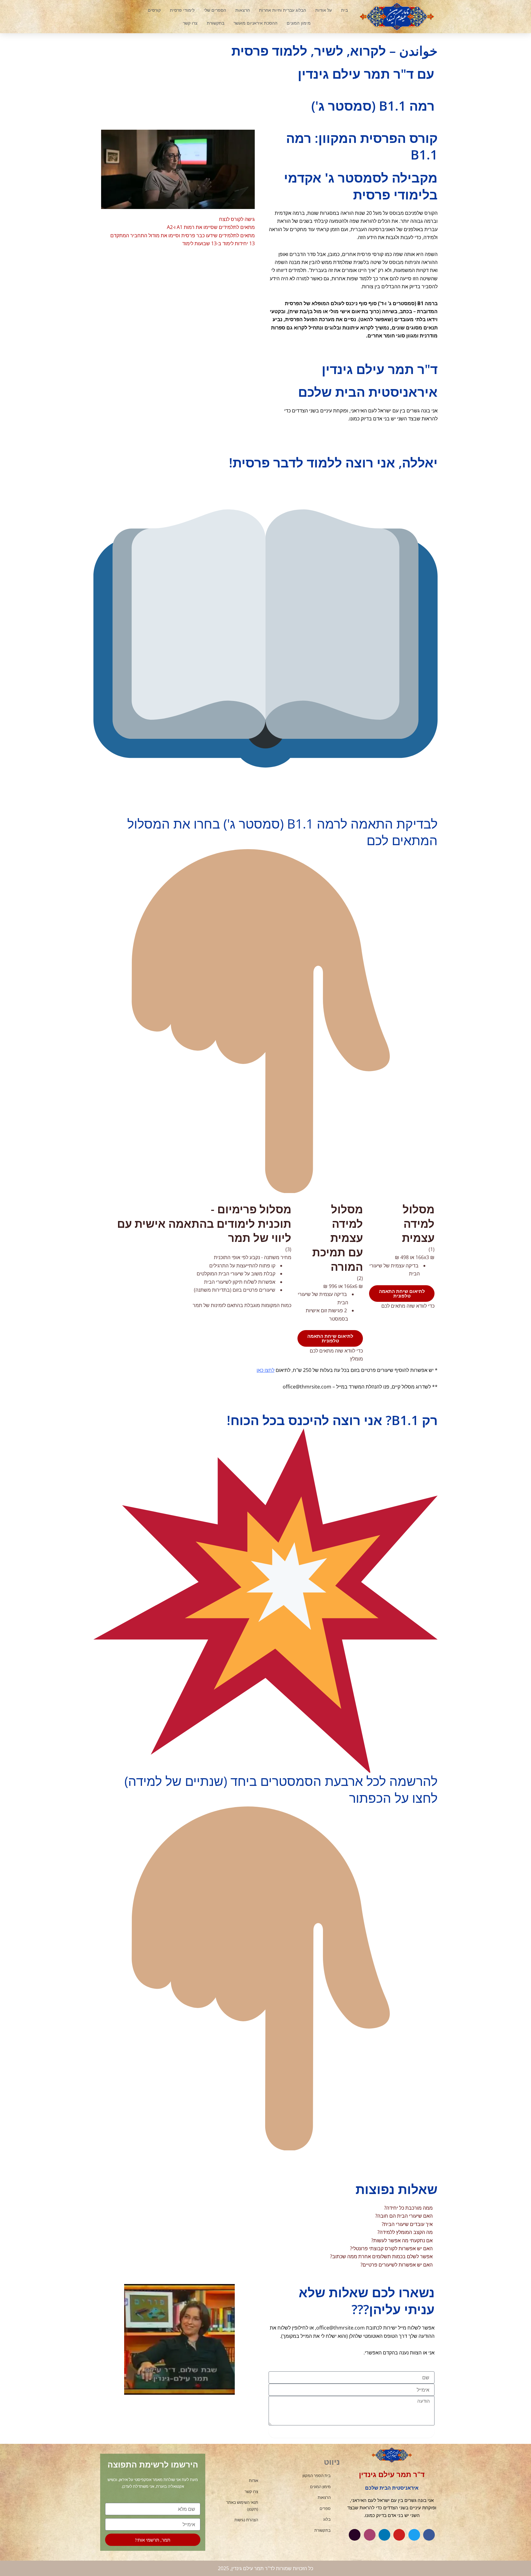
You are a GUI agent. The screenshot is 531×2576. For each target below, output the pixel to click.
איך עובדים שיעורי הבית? (407, 2224)
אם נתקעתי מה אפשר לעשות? (402, 2240)
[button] (120, 17)
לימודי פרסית (182, 10)
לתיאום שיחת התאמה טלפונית (402, 1293)
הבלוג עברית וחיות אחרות (283, 10)
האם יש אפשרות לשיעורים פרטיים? (397, 2265)
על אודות (324, 10)
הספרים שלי (215, 10)
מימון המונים (299, 23)
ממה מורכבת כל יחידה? (408, 2208)
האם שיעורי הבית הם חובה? (404, 2216)
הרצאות (243, 10)
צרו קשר (190, 23)
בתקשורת (216, 23)
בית (344, 10)
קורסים (154, 10)
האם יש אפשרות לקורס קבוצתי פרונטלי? (391, 2248)
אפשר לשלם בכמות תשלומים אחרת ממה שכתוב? (381, 2256)
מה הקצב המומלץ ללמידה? (405, 2232)
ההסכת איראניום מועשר (256, 23)
